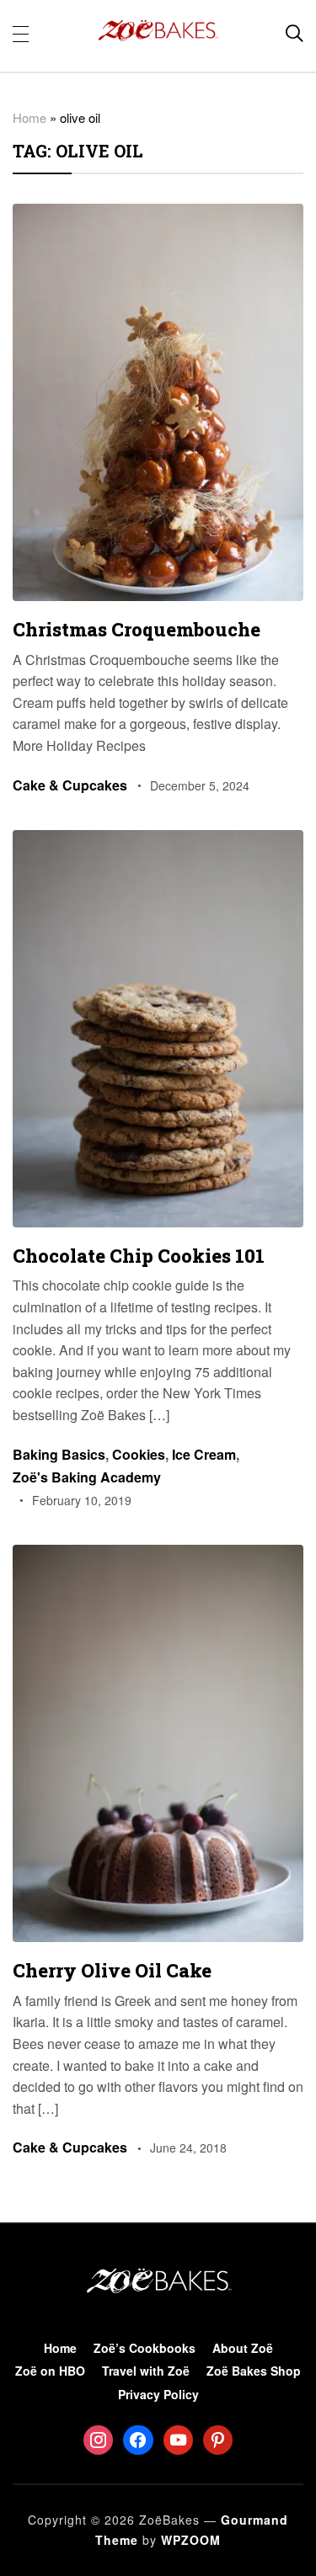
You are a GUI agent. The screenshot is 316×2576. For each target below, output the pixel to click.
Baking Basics (59, 1454)
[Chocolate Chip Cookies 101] (158, 841)
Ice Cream (204, 1454)
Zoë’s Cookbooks (145, 2348)
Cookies (139, 1454)
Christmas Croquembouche (137, 629)
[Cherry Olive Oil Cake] (158, 1556)
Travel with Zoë (146, 2371)
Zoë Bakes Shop (254, 2371)
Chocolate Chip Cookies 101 (139, 1256)
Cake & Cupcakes (70, 785)
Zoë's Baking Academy (87, 1477)
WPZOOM (191, 2540)
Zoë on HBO (50, 2371)
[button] (21, 33)
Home (29, 117)
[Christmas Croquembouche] (158, 215)
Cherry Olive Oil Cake (112, 1970)
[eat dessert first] (158, 2269)
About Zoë (243, 2348)
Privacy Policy (158, 2394)
